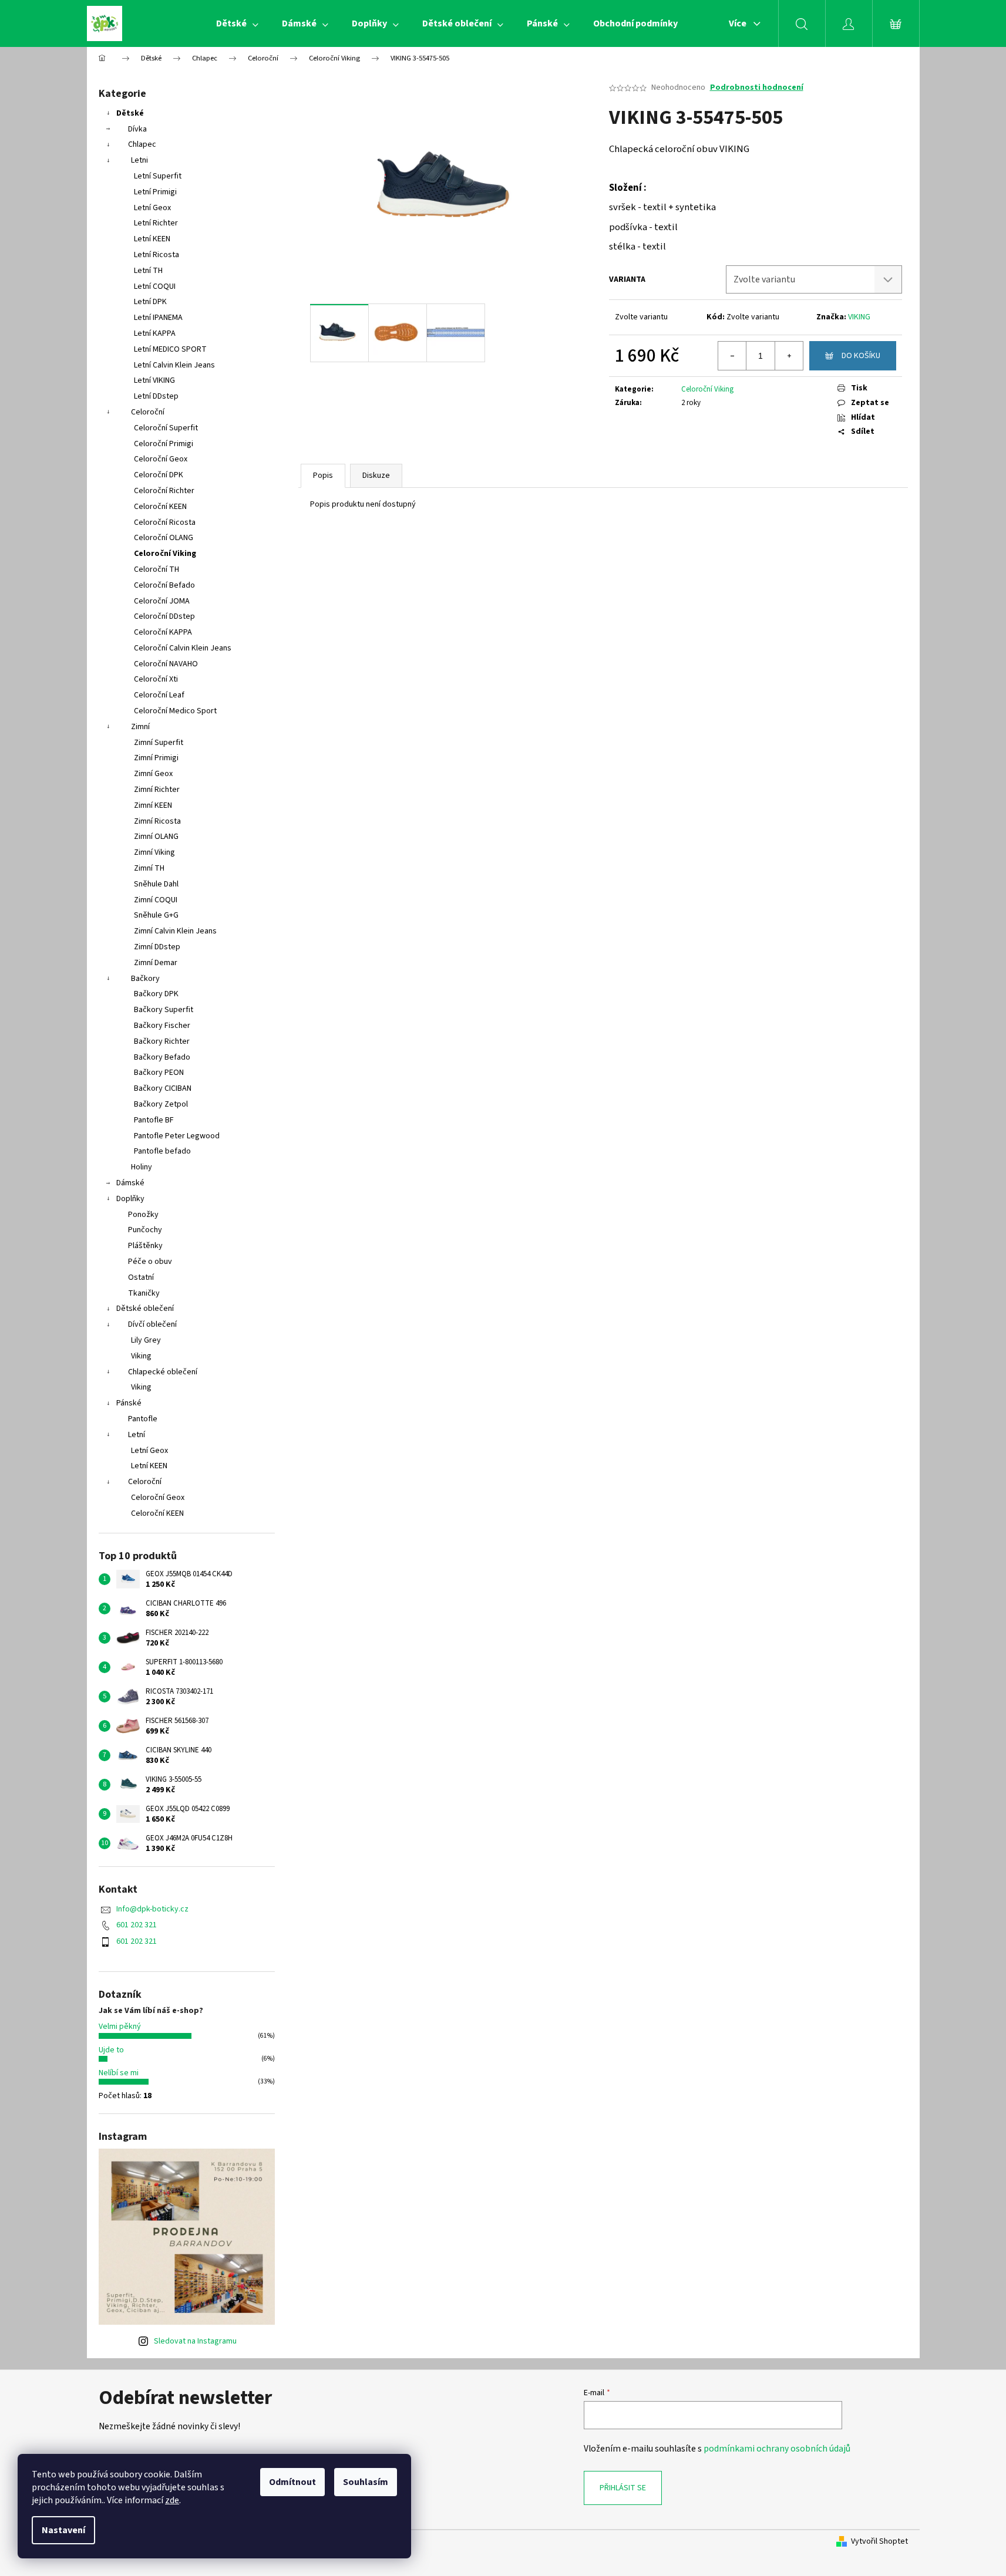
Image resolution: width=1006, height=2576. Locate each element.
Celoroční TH (157, 569)
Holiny (142, 1167)
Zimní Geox (153, 774)
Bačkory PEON (159, 1073)
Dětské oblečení (145, 1309)
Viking (141, 1356)
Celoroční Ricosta (165, 522)
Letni (139, 160)
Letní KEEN (152, 239)
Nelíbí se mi (119, 2073)
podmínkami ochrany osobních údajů (777, 2449)
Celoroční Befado (164, 585)
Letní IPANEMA (158, 318)
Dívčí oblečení (152, 1324)
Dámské (130, 1183)
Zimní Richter (157, 790)
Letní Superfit (158, 176)
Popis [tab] (323, 476)
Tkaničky (144, 1293)
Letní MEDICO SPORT (170, 349)
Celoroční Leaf (159, 695)
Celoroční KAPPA (163, 632)
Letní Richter (156, 223)
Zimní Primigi (156, 758)
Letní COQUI (155, 286)
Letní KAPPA (155, 333)
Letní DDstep (156, 396)
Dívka (137, 129)
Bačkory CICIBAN (163, 1088)
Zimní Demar (156, 963)
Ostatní (141, 1277)
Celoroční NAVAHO (166, 664)
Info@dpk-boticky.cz (152, 1909)
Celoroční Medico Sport (175, 711)
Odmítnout (292, 2482)
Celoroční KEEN (160, 507)
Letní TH (148, 271)
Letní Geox (152, 208)
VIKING (859, 317)
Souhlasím (366, 2482)
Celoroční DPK (159, 475)
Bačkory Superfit (164, 1010)
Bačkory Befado (162, 1057)
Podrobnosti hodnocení (757, 88)
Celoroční (148, 412)
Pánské (129, 1403)
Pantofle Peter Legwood (177, 1136)
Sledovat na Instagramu (195, 2341)
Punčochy (145, 1230)
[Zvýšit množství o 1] (789, 356)
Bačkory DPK (156, 994)
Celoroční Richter (164, 491)
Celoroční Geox (161, 459)
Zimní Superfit (159, 743)
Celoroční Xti (156, 679)
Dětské (130, 113)
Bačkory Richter (162, 1041)
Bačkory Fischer (162, 1026)
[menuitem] (237, 23)
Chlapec (142, 144)
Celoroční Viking (165, 554)
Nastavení (63, 2530)
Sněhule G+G (156, 915)
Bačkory (145, 979)
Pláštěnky (145, 1246)
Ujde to (111, 2050)
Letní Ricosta (157, 255)
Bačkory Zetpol (161, 1104)
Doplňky (130, 1199)
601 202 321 (137, 1925)
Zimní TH (149, 868)
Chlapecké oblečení (163, 1372)
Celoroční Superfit (166, 428)
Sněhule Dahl (156, 884)
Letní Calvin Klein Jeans (174, 365)
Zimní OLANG (156, 837)
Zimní (140, 727)
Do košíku (861, 356)
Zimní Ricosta (157, 821)
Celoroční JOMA (162, 601)
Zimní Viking (154, 852)
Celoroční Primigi (164, 444)
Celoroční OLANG (164, 538)
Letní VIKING (154, 380)
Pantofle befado (162, 1151)
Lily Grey (146, 1340)
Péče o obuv (150, 1262)
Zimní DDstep (157, 947)
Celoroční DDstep (164, 616)
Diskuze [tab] (376, 476)
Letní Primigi (155, 192)
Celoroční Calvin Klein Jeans (183, 648)
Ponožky (143, 1215)
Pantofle (143, 1419)
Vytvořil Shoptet (879, 2542)
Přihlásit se (623, 2488)
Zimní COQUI (156, 900)
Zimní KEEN (153, 805)
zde (172, 2500)
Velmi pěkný (120, 2027)
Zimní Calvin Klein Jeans (175, 931)
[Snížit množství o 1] (732, 356)
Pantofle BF (154, 1120)
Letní (137, 1435)
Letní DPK (150, 302)
